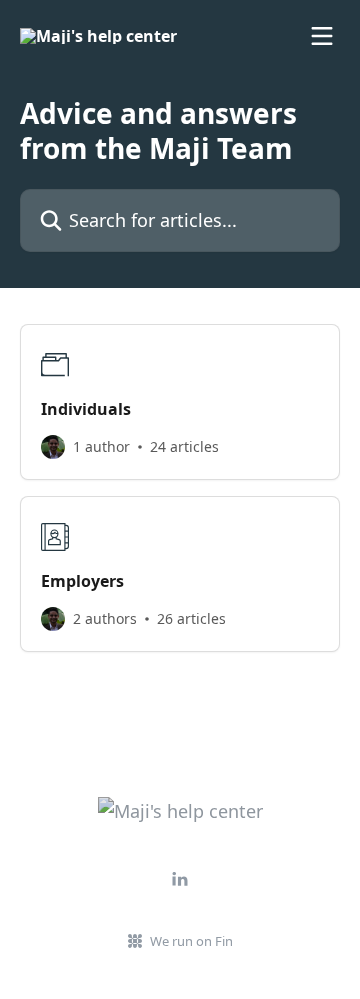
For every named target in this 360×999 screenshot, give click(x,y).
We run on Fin (191, 941)
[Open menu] (322, 36)
